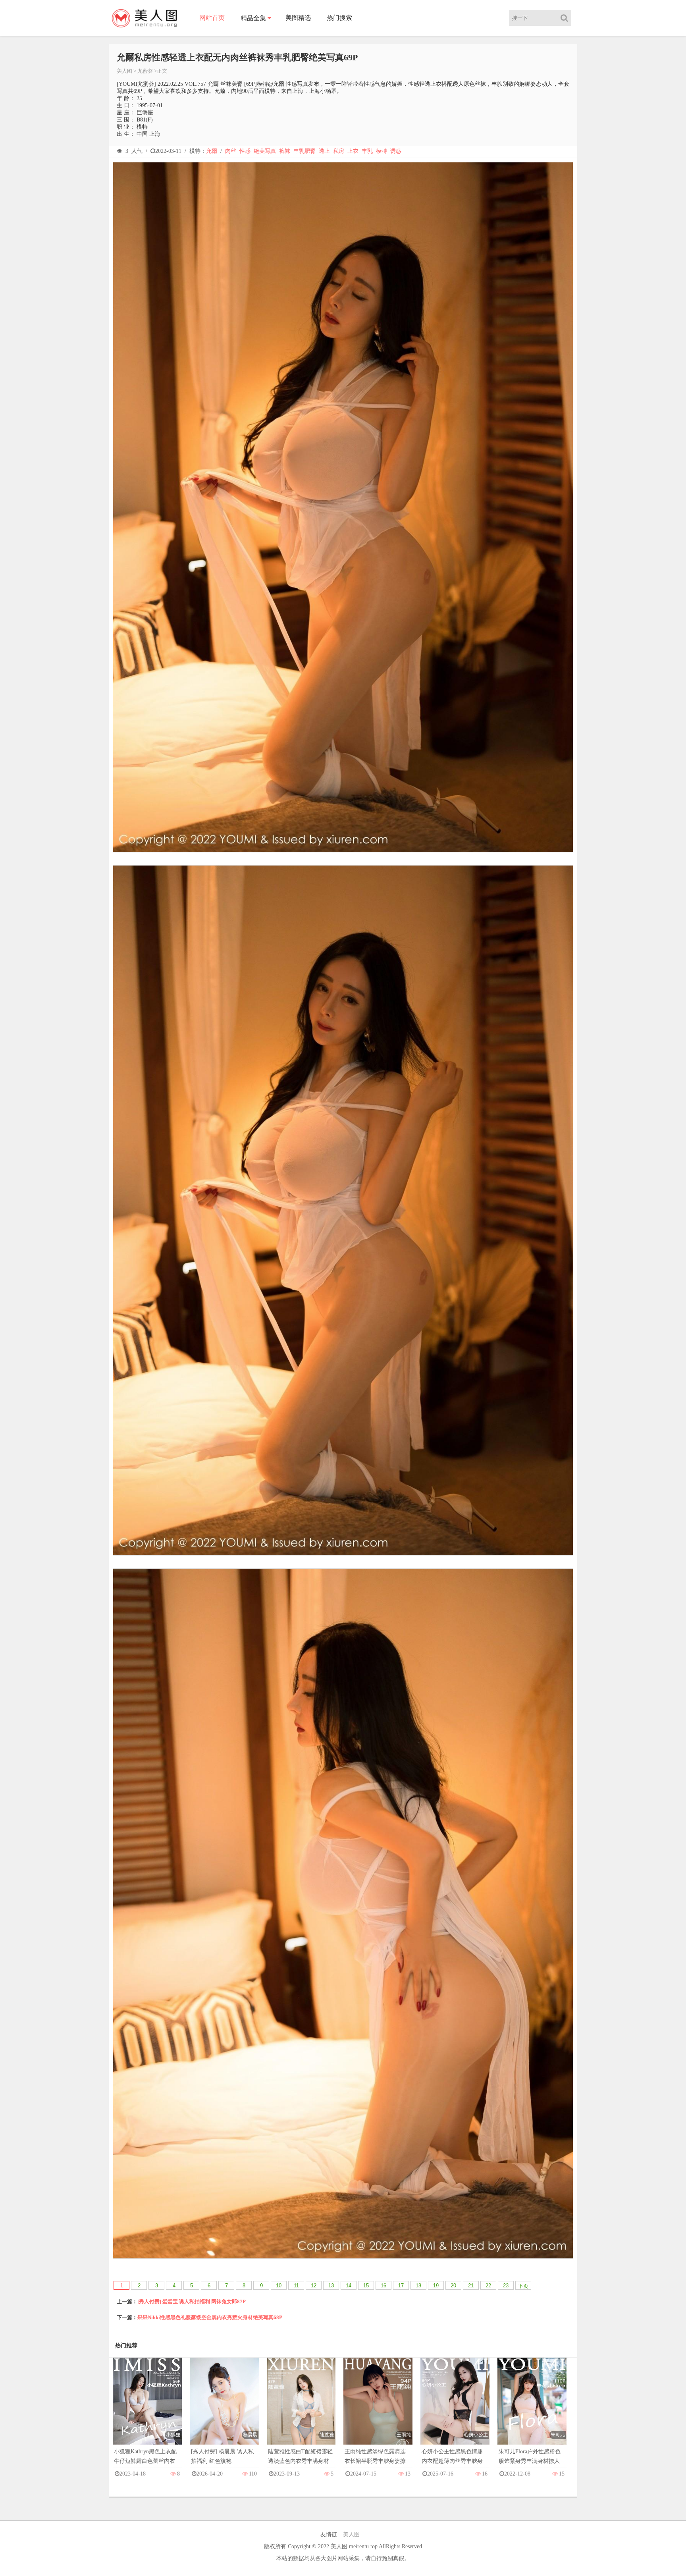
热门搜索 (339, 18)
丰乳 (367, 151)
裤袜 (285, 151)
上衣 (353, 151)
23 (506, 2286)
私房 (339, 151)
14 (349, 2286)
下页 (523, 2286)
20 (453, 2286)
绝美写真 (265, 151)
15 (366, 2286)
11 (296, 2286)
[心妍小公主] (455, 2409)
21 (471, 2286)
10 (279, 2286)
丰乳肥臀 (304, 151)
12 (314, 2286)
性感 (245, 151)
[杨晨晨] (224, 2409)
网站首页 (212, 18)
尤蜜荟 (145, 71)
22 (488, 2286)
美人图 (124, 71)
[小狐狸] (147, 2409)
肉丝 (231, 151)
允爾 (212, 151)
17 (401, 2286)
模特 (382, 151)
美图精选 (298, 18)
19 (436, 2286)
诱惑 (396, 151)
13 (331, 2286)
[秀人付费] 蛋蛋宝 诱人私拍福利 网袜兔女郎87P (192, 2301)
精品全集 (253, 18)
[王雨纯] (378, 2409)
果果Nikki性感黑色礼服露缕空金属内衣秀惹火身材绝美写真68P (210, 2317)
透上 (324, 151)
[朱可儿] (532, 2409)
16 (383, 2286)
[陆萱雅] (301, 2409)
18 (418, 2286)
